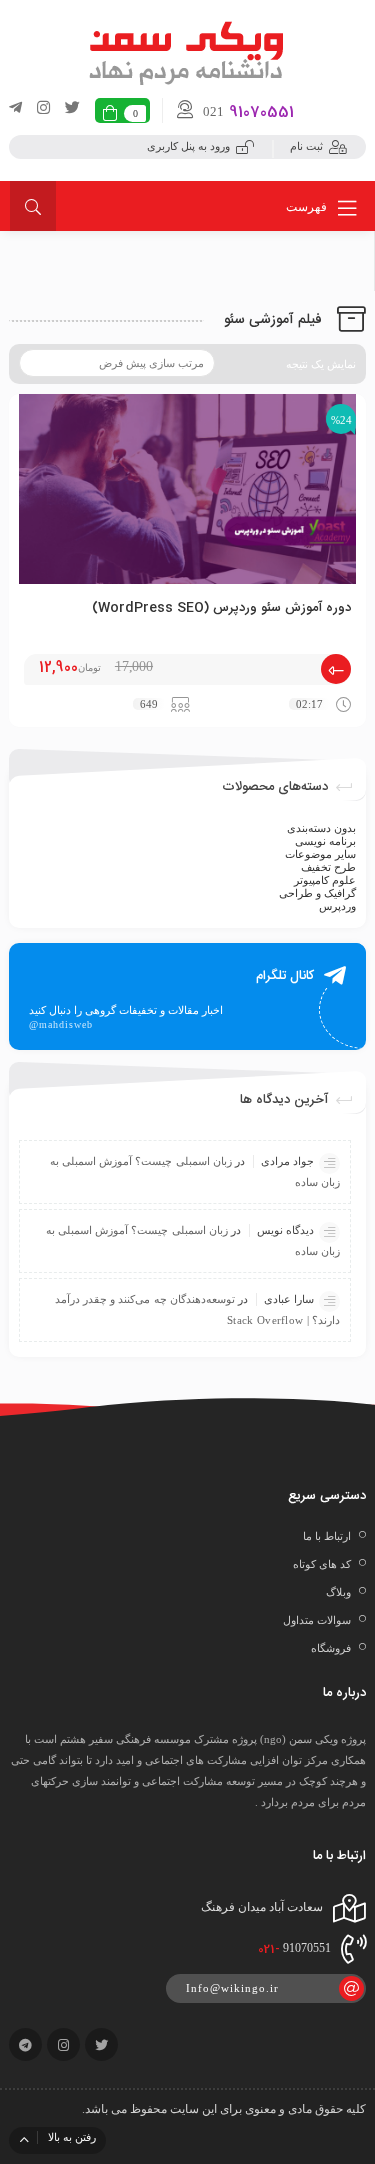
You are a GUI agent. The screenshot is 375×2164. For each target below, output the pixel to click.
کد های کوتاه (322, 1564)
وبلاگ (338, 1592)
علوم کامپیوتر (325, 880)
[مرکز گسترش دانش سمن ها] (188, 51)
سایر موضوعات (320, 854)
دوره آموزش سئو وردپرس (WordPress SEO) (221, 608)
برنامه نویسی (325, 841)
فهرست (308, 207)
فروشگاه (331, 1648)
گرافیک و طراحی (317, 893)
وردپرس (337, 906)
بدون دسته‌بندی (321, 828)
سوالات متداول (317, 1620)
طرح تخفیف (328, 867)
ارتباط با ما (327, 1536)
